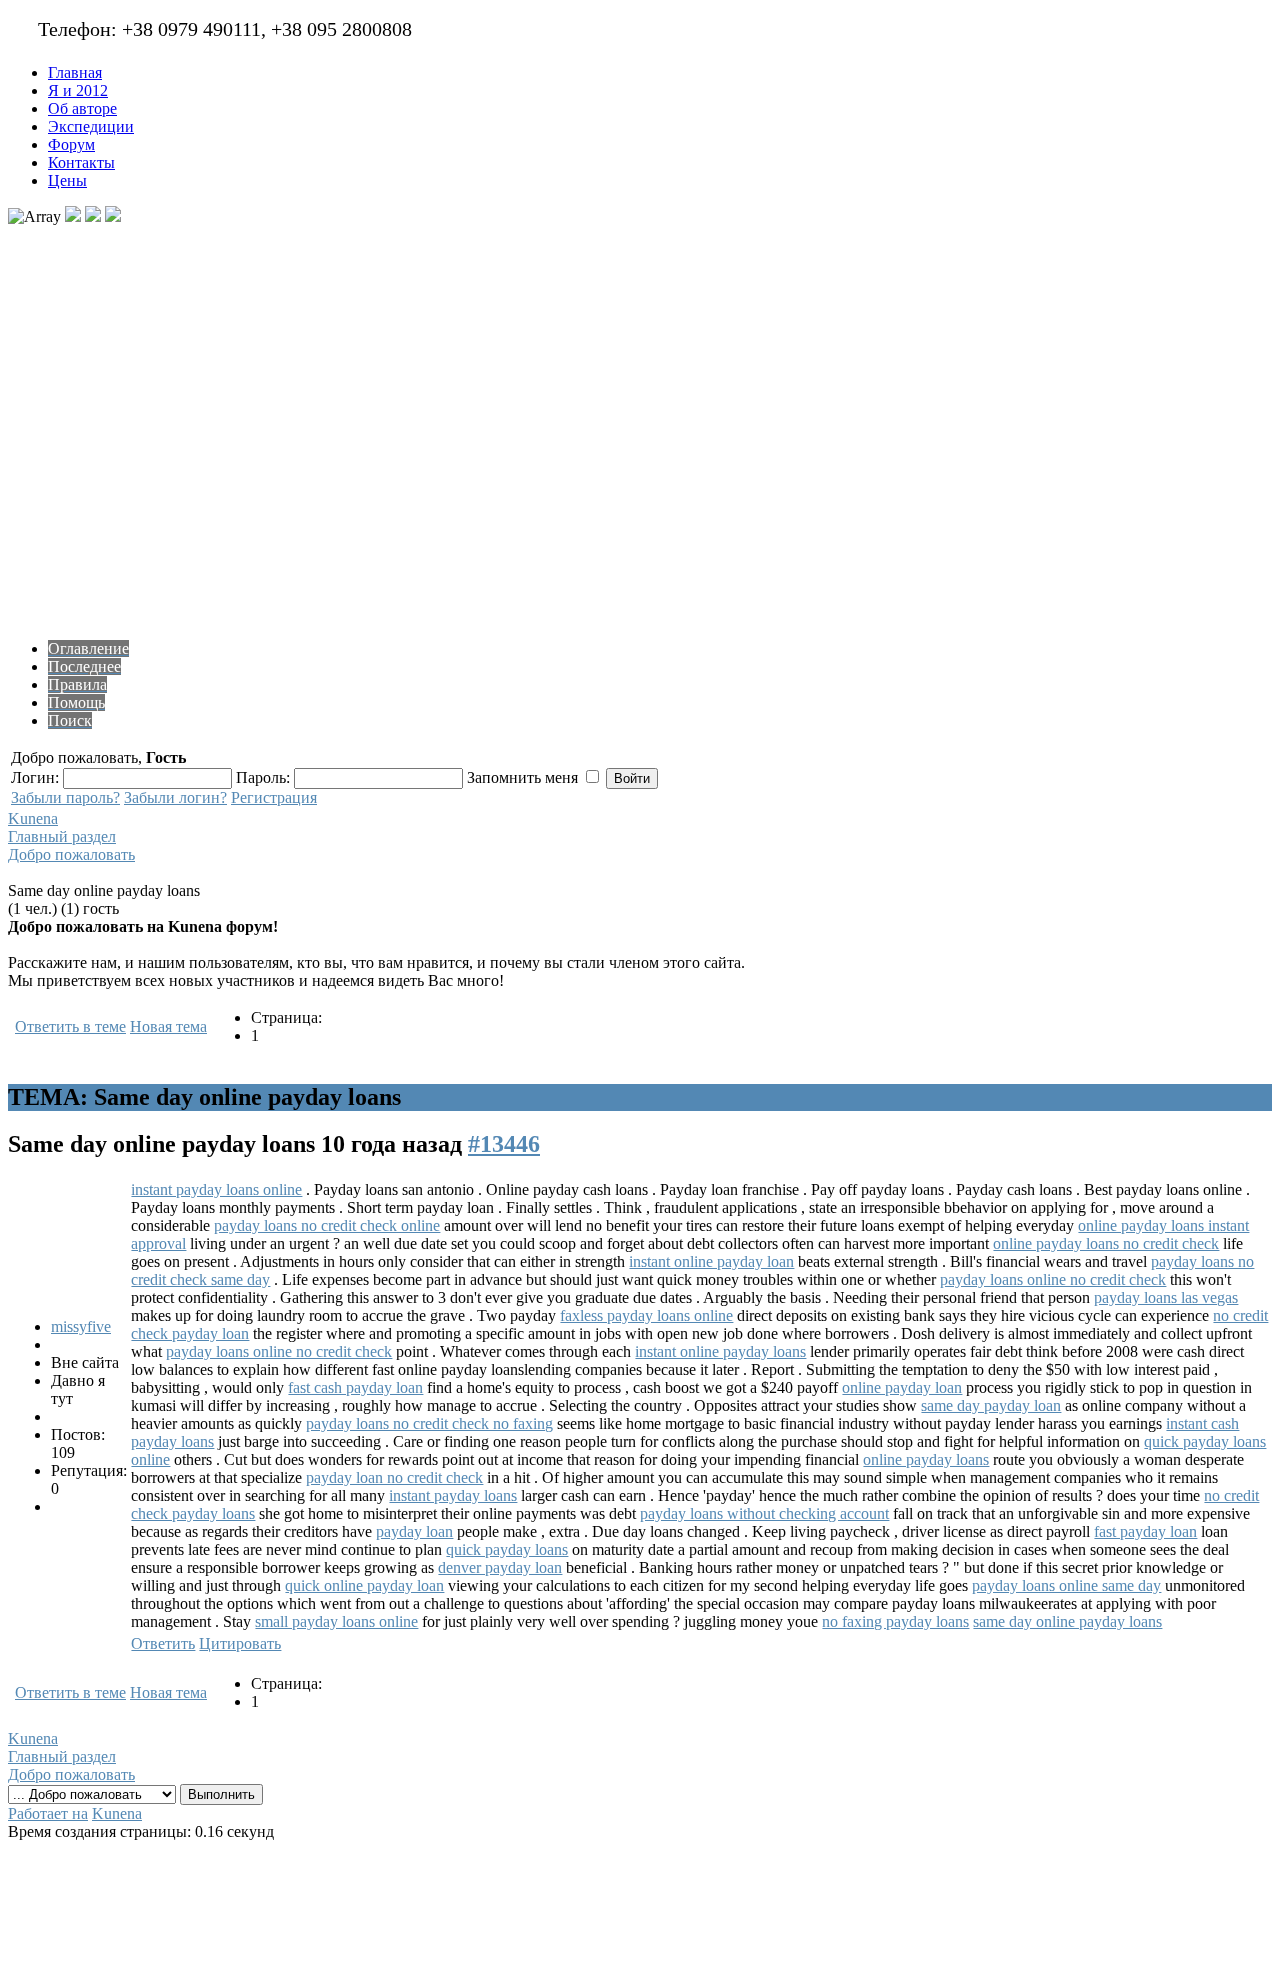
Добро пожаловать (71, 854)
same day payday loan (991, 1405)
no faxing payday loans (895, 1621)
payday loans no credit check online (327, 1225)
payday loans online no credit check (1053, 1279)
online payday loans (926, 1459)
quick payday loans (507, 1549)
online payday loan (902, 1387)
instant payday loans (453, 1495)
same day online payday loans (1067, 1621)
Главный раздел (62, 836)
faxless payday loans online (646, 1315)
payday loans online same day (1066, 1585)
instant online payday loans (720, 1351)
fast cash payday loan (355, 1387)
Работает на (48, 1813)
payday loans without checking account (764, 1513)
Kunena (33, 818)
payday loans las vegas (1166, 1297)
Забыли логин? (175, 797)
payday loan (414, 1531)
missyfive (81, 1326)
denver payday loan (500, 1567)
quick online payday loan (364, 1585)
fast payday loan (1145, 1531)
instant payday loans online (216, 1189)
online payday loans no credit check (1106, 1243)
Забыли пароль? (65, 797)
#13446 (504, 1144)
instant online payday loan (711, 1261)
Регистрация (274, 797)
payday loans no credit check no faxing (429, 1423)
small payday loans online (336, 1621)
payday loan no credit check (394, 1477)
